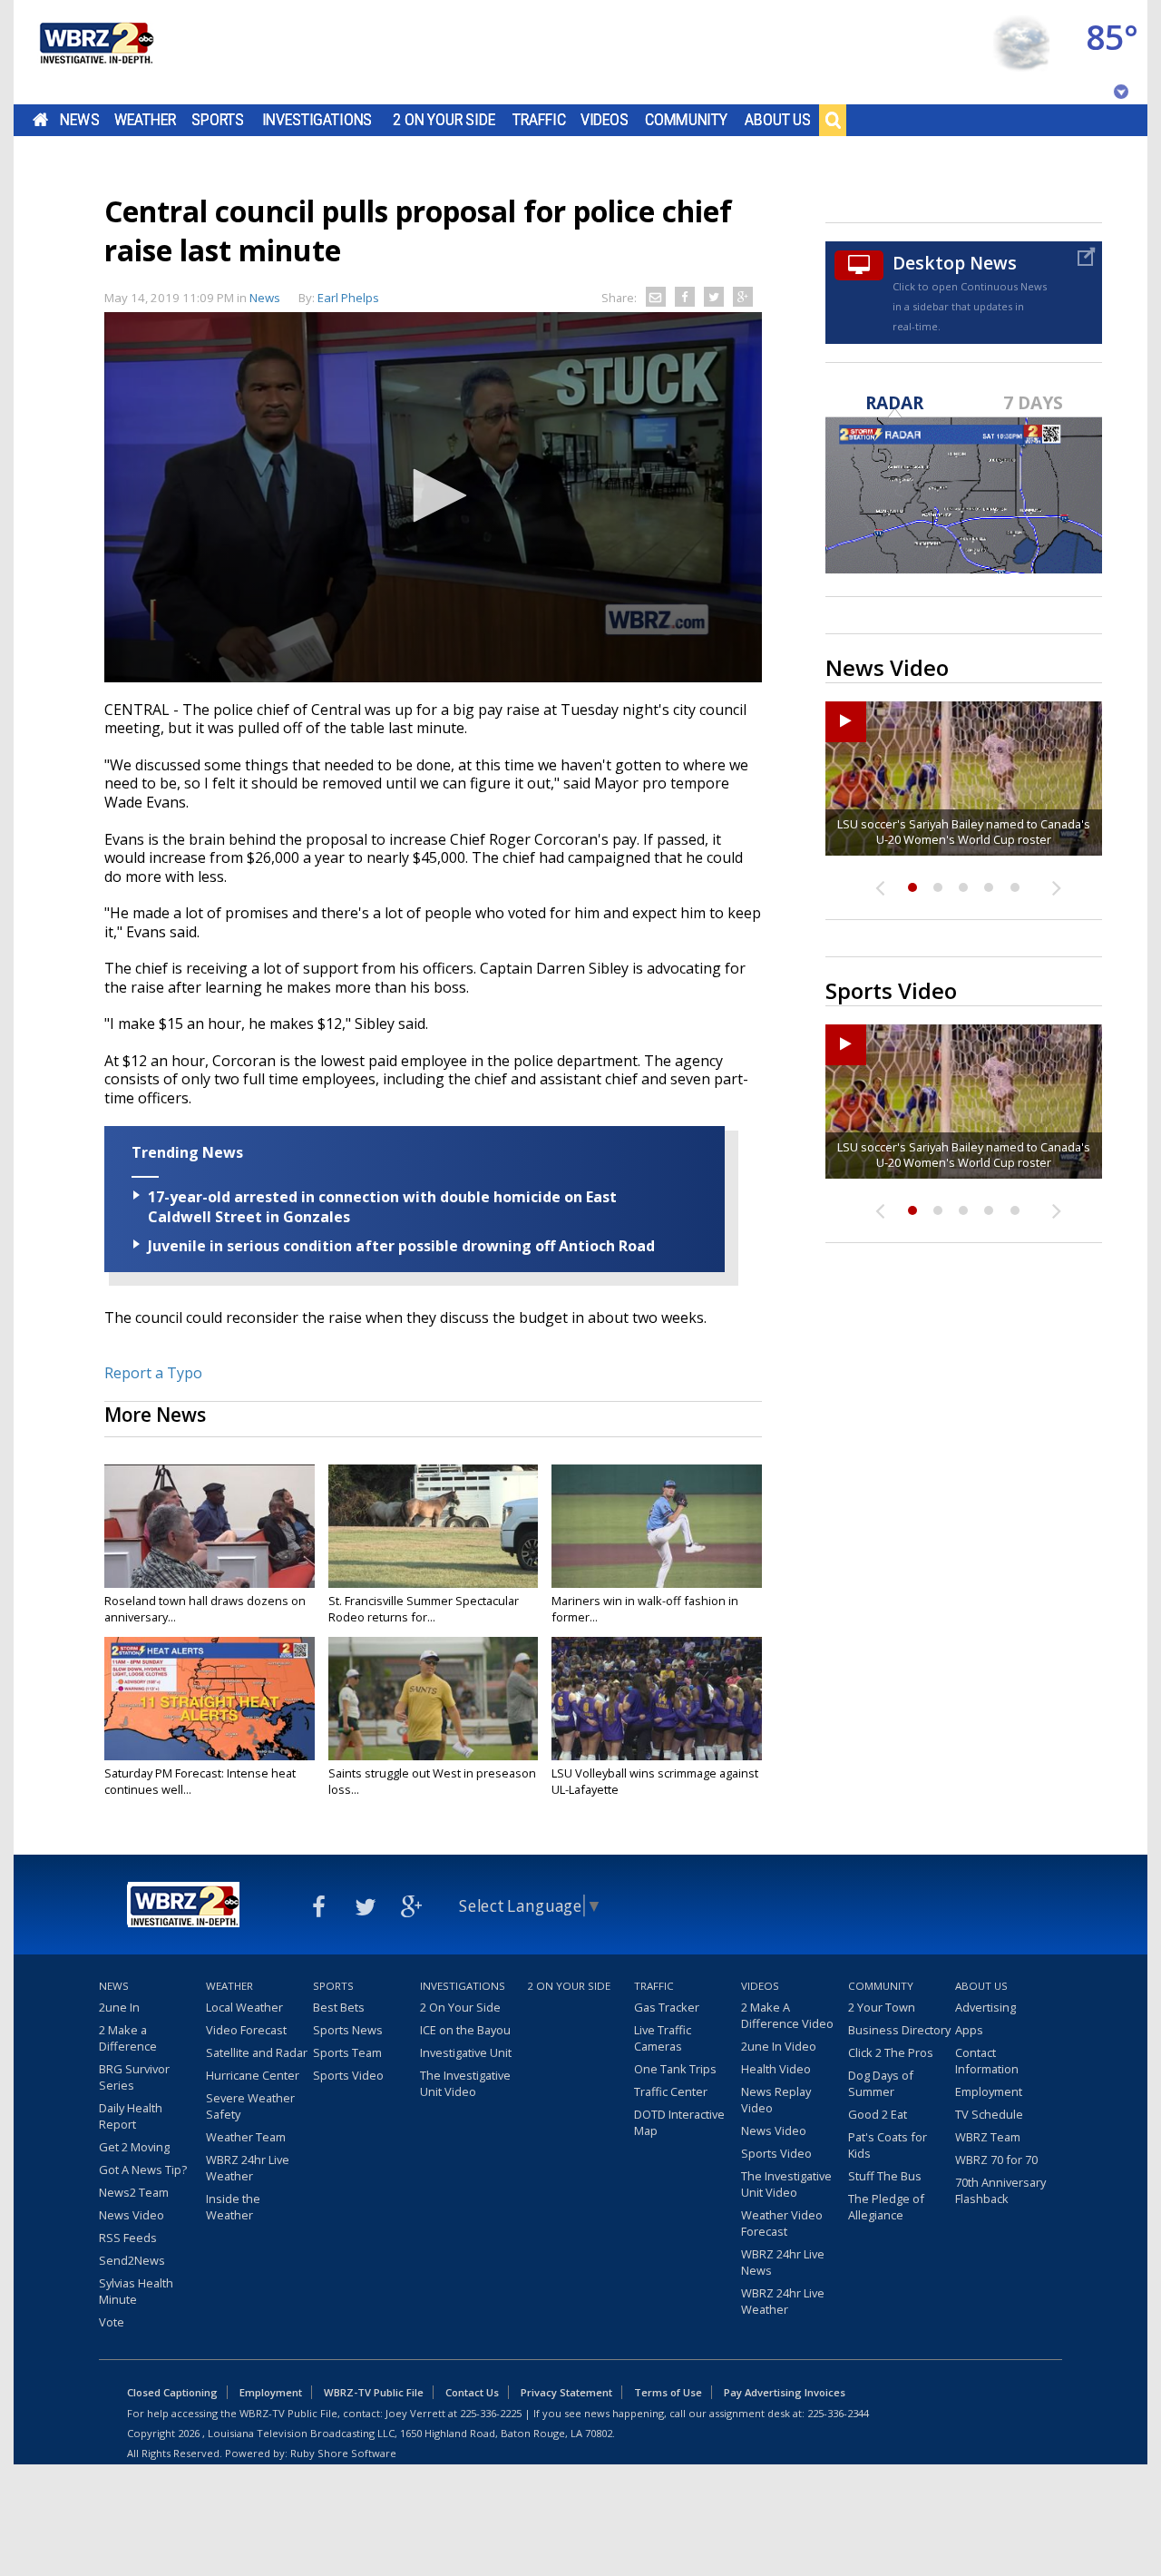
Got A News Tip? (143, 2170)
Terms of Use (668, 2392)
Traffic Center (671, 2091)
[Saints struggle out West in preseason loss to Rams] (434, 1699)
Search (833, 120)
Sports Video (348, 2075)
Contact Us (472, 2392)
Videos (605, 120)
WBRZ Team (988, 2137)
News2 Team (134, 2192)
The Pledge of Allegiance (886, 2207)
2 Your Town (882, 2007)
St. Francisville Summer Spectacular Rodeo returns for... (424, 1609)
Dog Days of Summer (881, 2083)
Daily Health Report (131, 2116)
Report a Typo (153, 1373)
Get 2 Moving (134, 2147)
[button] (434, 495)
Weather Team (246, 2137)
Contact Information (987, 2061)
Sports (218, 120)
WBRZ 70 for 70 (996, 2160)
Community (686, 120)
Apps (969, 2030)
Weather (145, 120)
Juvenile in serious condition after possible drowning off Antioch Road (401, 1246)
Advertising (985, 2007)
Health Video (776, 2069)
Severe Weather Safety (250, 2106)
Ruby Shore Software (343, 2453)
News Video (132, 2215)
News (79, 120)
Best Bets (339, 2007)
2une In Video (779, 2046)
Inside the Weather (233, 2207)
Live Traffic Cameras (663, 2038)
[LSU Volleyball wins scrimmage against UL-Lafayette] (657, 1699)
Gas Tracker (667, 2007)
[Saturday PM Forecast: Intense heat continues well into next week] (210, 1699)
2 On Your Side (444, 120)
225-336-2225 (491, 2413)
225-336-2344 (838, 2413)
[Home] (95, 52)
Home (40, 120)
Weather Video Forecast (782, 2223)
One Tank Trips (675, 2069)
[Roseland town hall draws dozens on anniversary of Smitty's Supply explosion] (210, 1526)
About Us (778, 120)
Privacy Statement (566, 2392)
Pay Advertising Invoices (785, 2392)
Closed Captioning (172, 2392)
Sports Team (347, 2052)
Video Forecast (246, 2030)
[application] (433, 497)
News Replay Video (776, 2100)
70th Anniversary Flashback (1000, 2190)
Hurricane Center (253, 2075)
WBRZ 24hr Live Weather (248, 2168)
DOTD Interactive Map (679, 2122)
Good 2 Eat (878, 2114)
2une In (119, 2007)
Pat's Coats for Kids (888, 2145)
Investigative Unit (466, 2052)
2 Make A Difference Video (787, 2015)
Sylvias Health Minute (136, 2291)
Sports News (348, 2030)
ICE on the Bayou (465, 2030)
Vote (112, 2322)
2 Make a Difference (128, 2038)
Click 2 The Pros (891, 2052)
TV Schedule (989, 2114)
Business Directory (899, 2030)
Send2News (132, 2260)
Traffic (539, 120)
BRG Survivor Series (134, 2077)
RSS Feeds (128, 2238)
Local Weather (244, 2007)
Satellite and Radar (257, 2052)
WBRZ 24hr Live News (783, 2262)
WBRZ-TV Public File (374, 2392)
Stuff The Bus (885, 2176)
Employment (989, 2091)
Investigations (317, 120)
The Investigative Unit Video (465, 2083)
